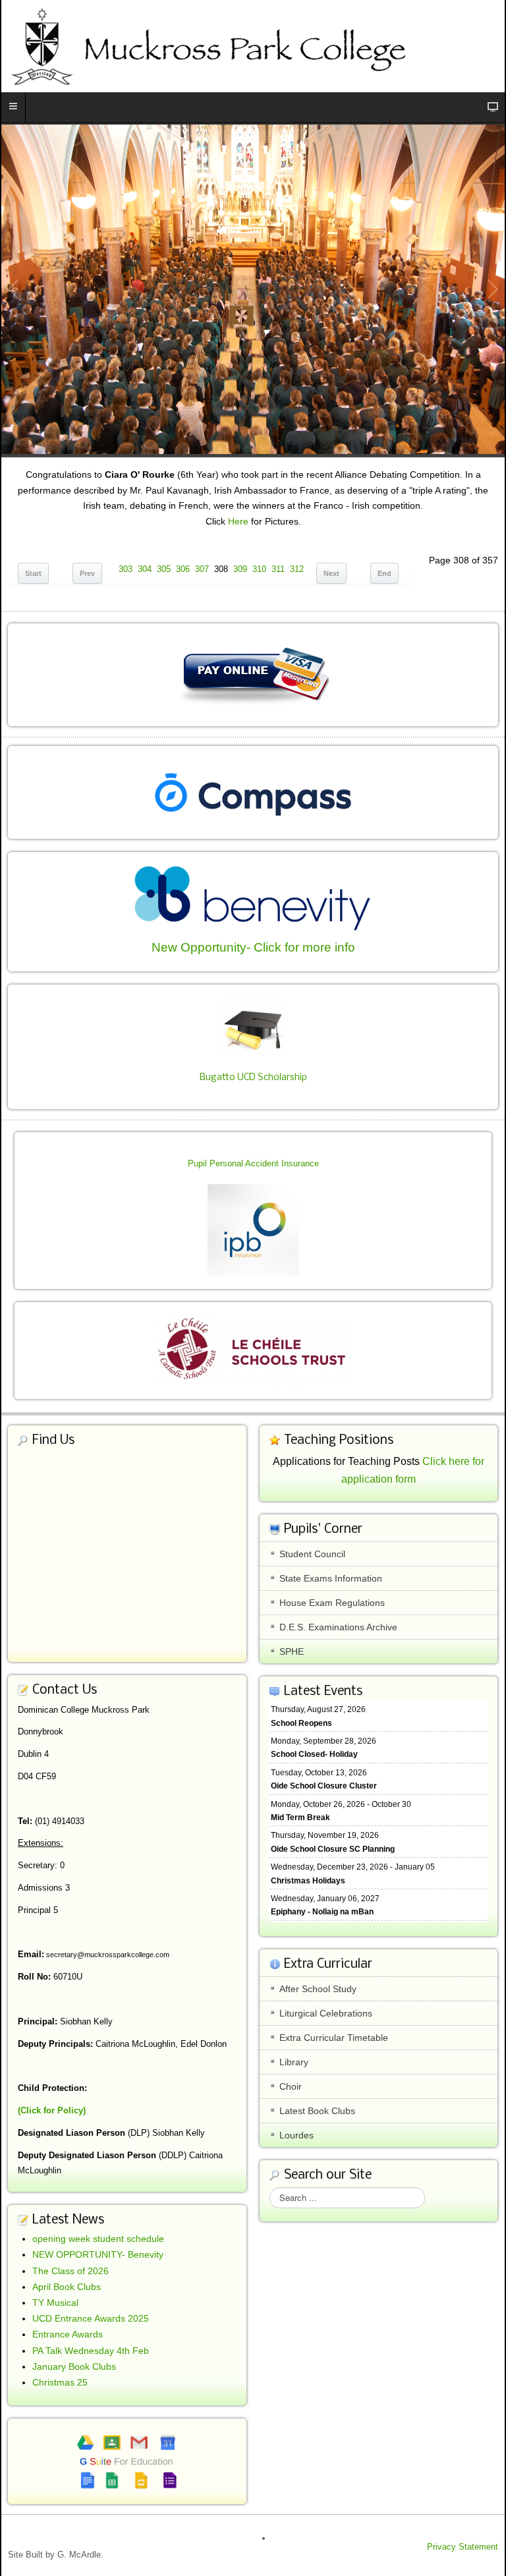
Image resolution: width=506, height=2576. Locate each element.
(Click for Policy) (52, 2110)
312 (297, 569)
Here (238, 521)
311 (278, 569)
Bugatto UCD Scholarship (253, 1078)
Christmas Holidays (308, 1881)
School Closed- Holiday (314, 1754)
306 (183, 569)
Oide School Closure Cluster (324, 1786)
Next (331, 573)
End (384, 573)
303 (126, 569)
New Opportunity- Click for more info (253, 947)
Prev (87, 573)
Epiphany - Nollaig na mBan (322, 1912)
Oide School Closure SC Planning (333, 1849)
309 (240, 569)
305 (164, 569)
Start (33, 573)
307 (202, 569)
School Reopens (301, 1723)
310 (259, 569)
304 (145, 569)
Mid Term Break (300, 1818)
